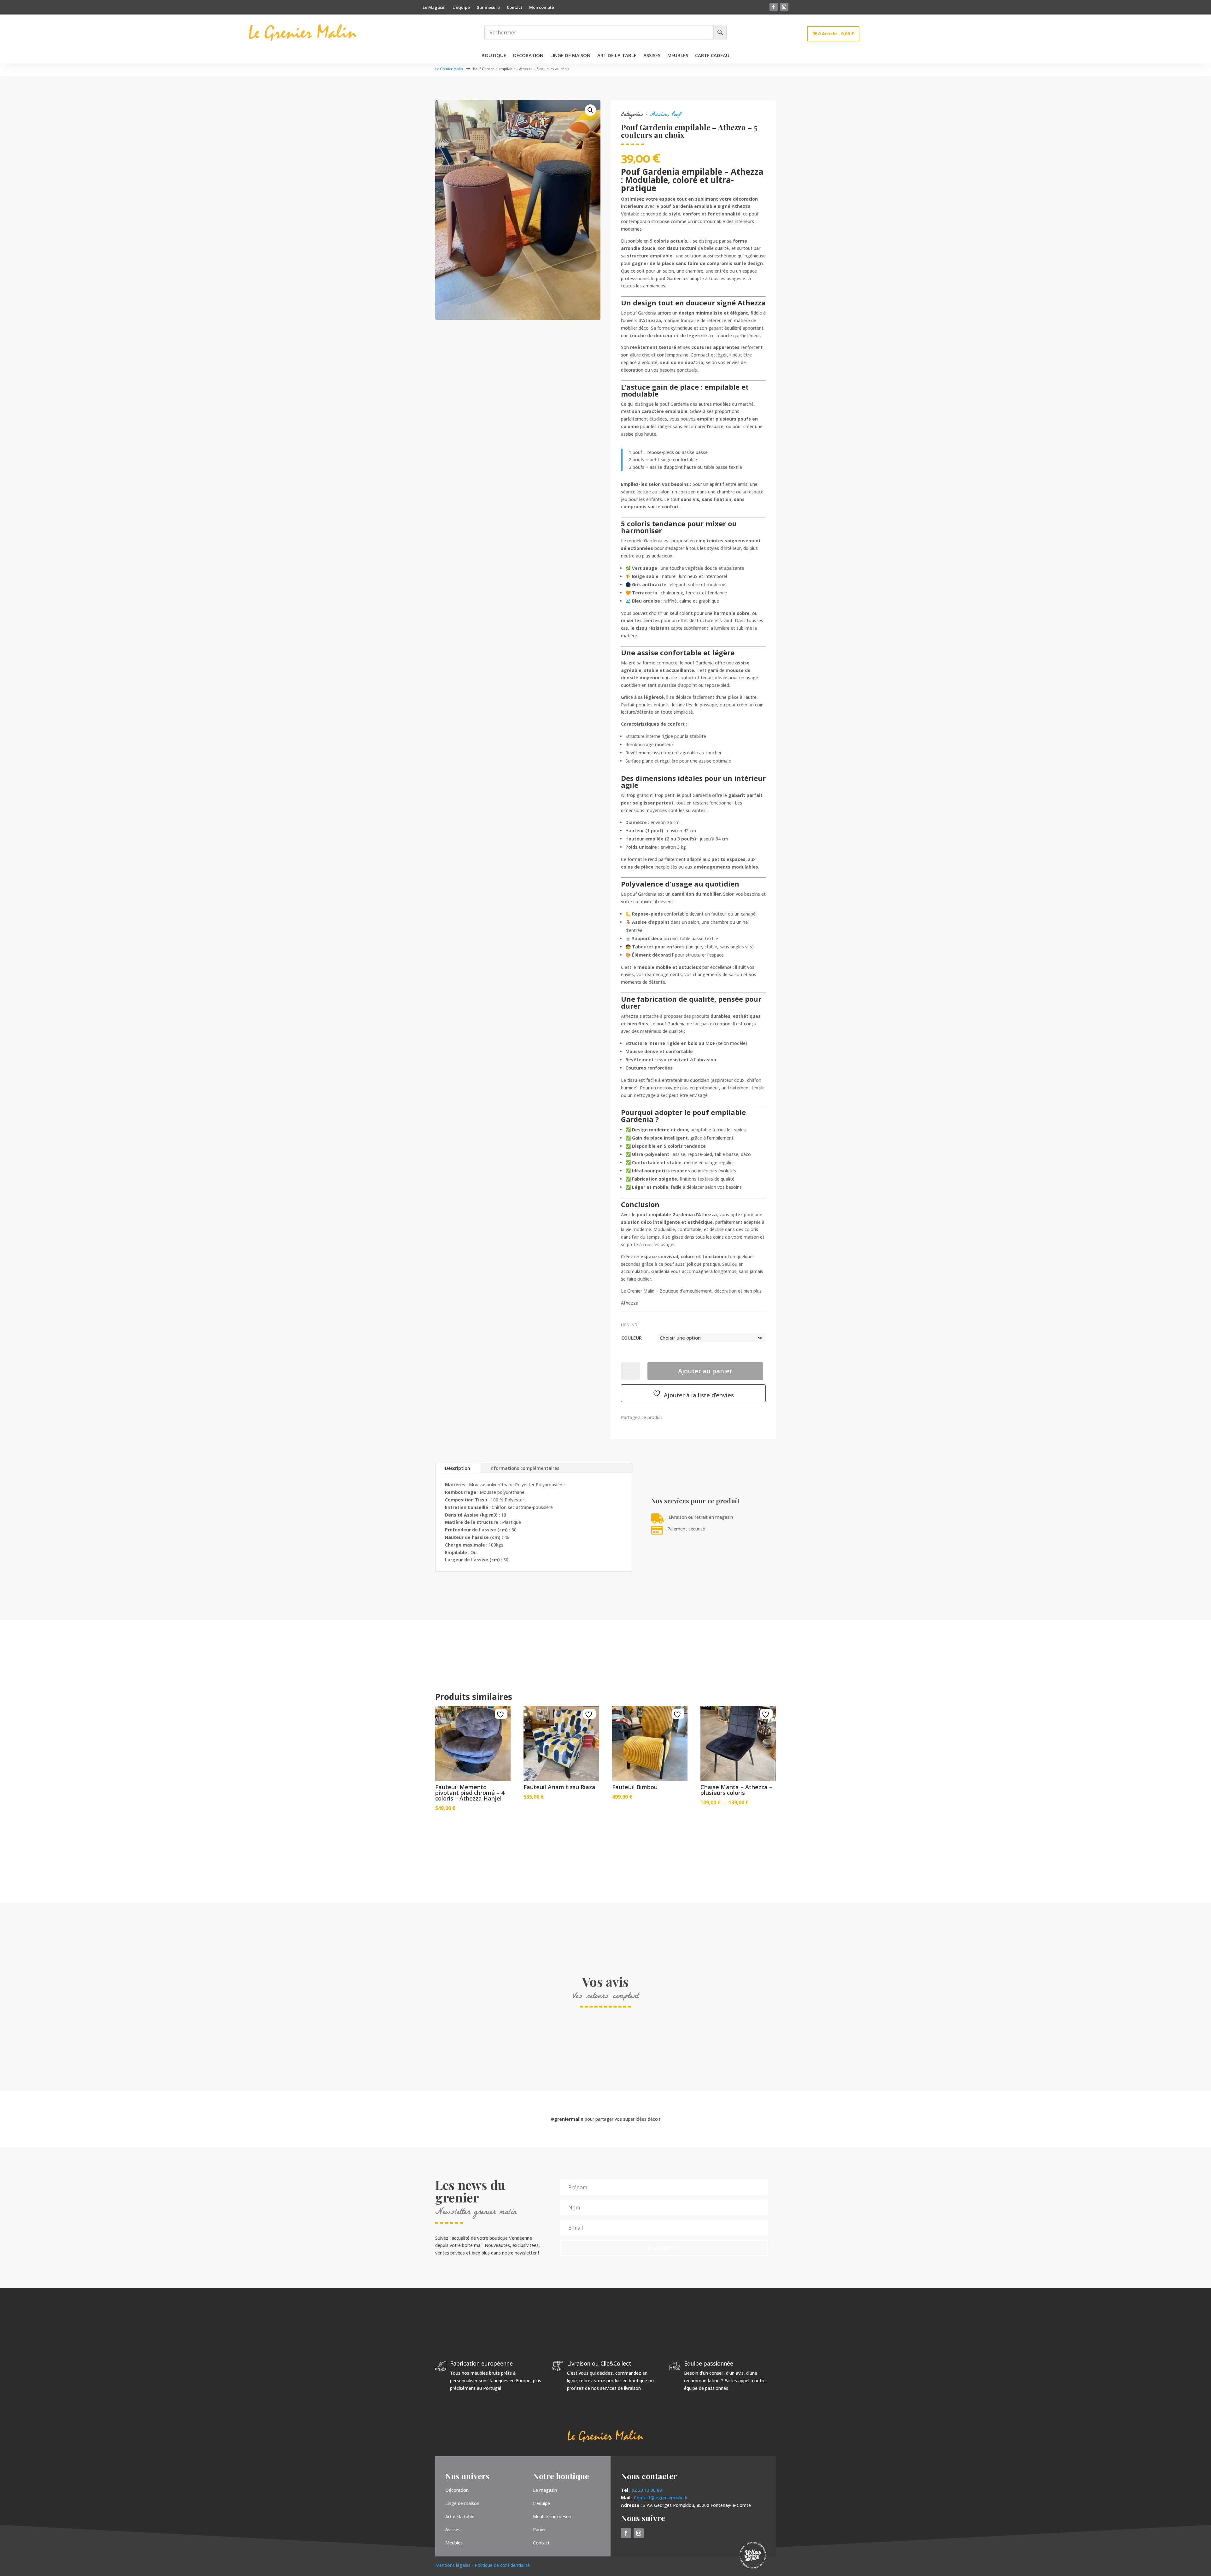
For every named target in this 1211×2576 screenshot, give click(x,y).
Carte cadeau (712, 56)
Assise (658, 115)
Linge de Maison (570, 56)
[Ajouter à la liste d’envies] (501, 1715)
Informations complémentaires (524, 1468)
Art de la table (617, 56)
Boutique (494, 56)
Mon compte (542, 8)
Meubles (678, 56)
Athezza (630, 1303)
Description (458, 1468)
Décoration (528, 56)
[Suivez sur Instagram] (784, 7)
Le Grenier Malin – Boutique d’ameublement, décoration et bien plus (691, 1291)
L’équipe (461, 8)
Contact (515, 8)
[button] (590, 110)
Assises (652, 56)
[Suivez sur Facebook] (774, 7)
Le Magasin (434, 8)
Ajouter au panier (705, 1371)
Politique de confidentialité (502, 2565)
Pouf (676, 115)
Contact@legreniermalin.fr (661, 2498)
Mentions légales (453, 2565)
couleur (632, 1338)
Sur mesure (488, 8)
